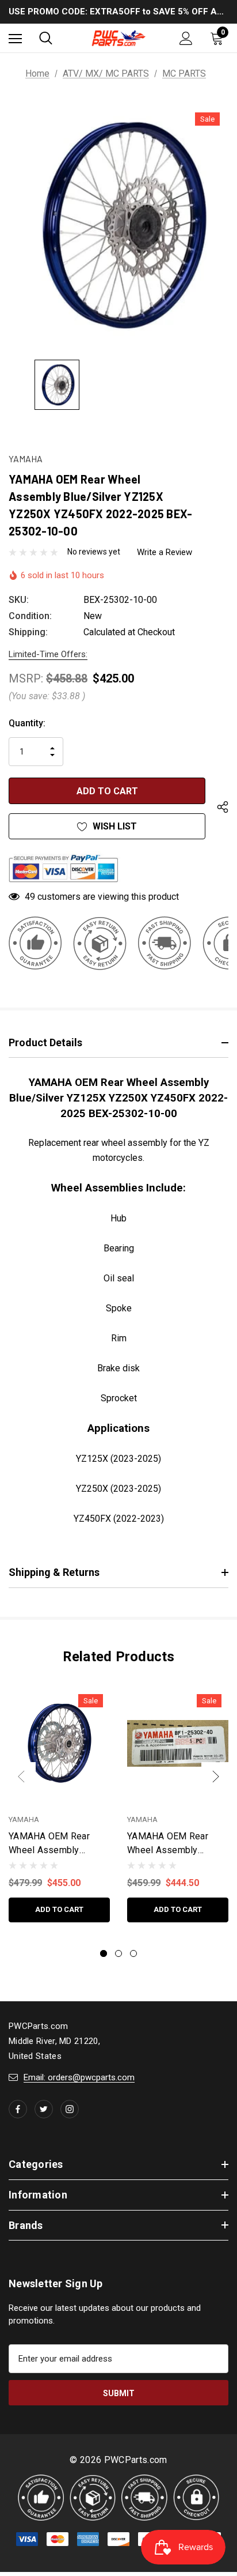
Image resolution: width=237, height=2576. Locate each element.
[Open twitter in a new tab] (44, 2109)
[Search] (46, 38)
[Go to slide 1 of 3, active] (104, 1953)
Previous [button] (21, 1777)
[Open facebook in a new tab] (18, 2109)
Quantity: (27, 723)
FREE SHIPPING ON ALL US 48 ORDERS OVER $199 (119, 12)
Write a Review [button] (165, 552)
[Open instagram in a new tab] (70, 2109)
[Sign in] (186, 38)
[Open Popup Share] (223, 808)
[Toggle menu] (15, 38)
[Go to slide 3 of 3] (133, 1953)
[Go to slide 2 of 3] (118, 1953)
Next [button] (216, 1777)
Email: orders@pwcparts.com (79, 2077)
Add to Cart (59, 1909)
